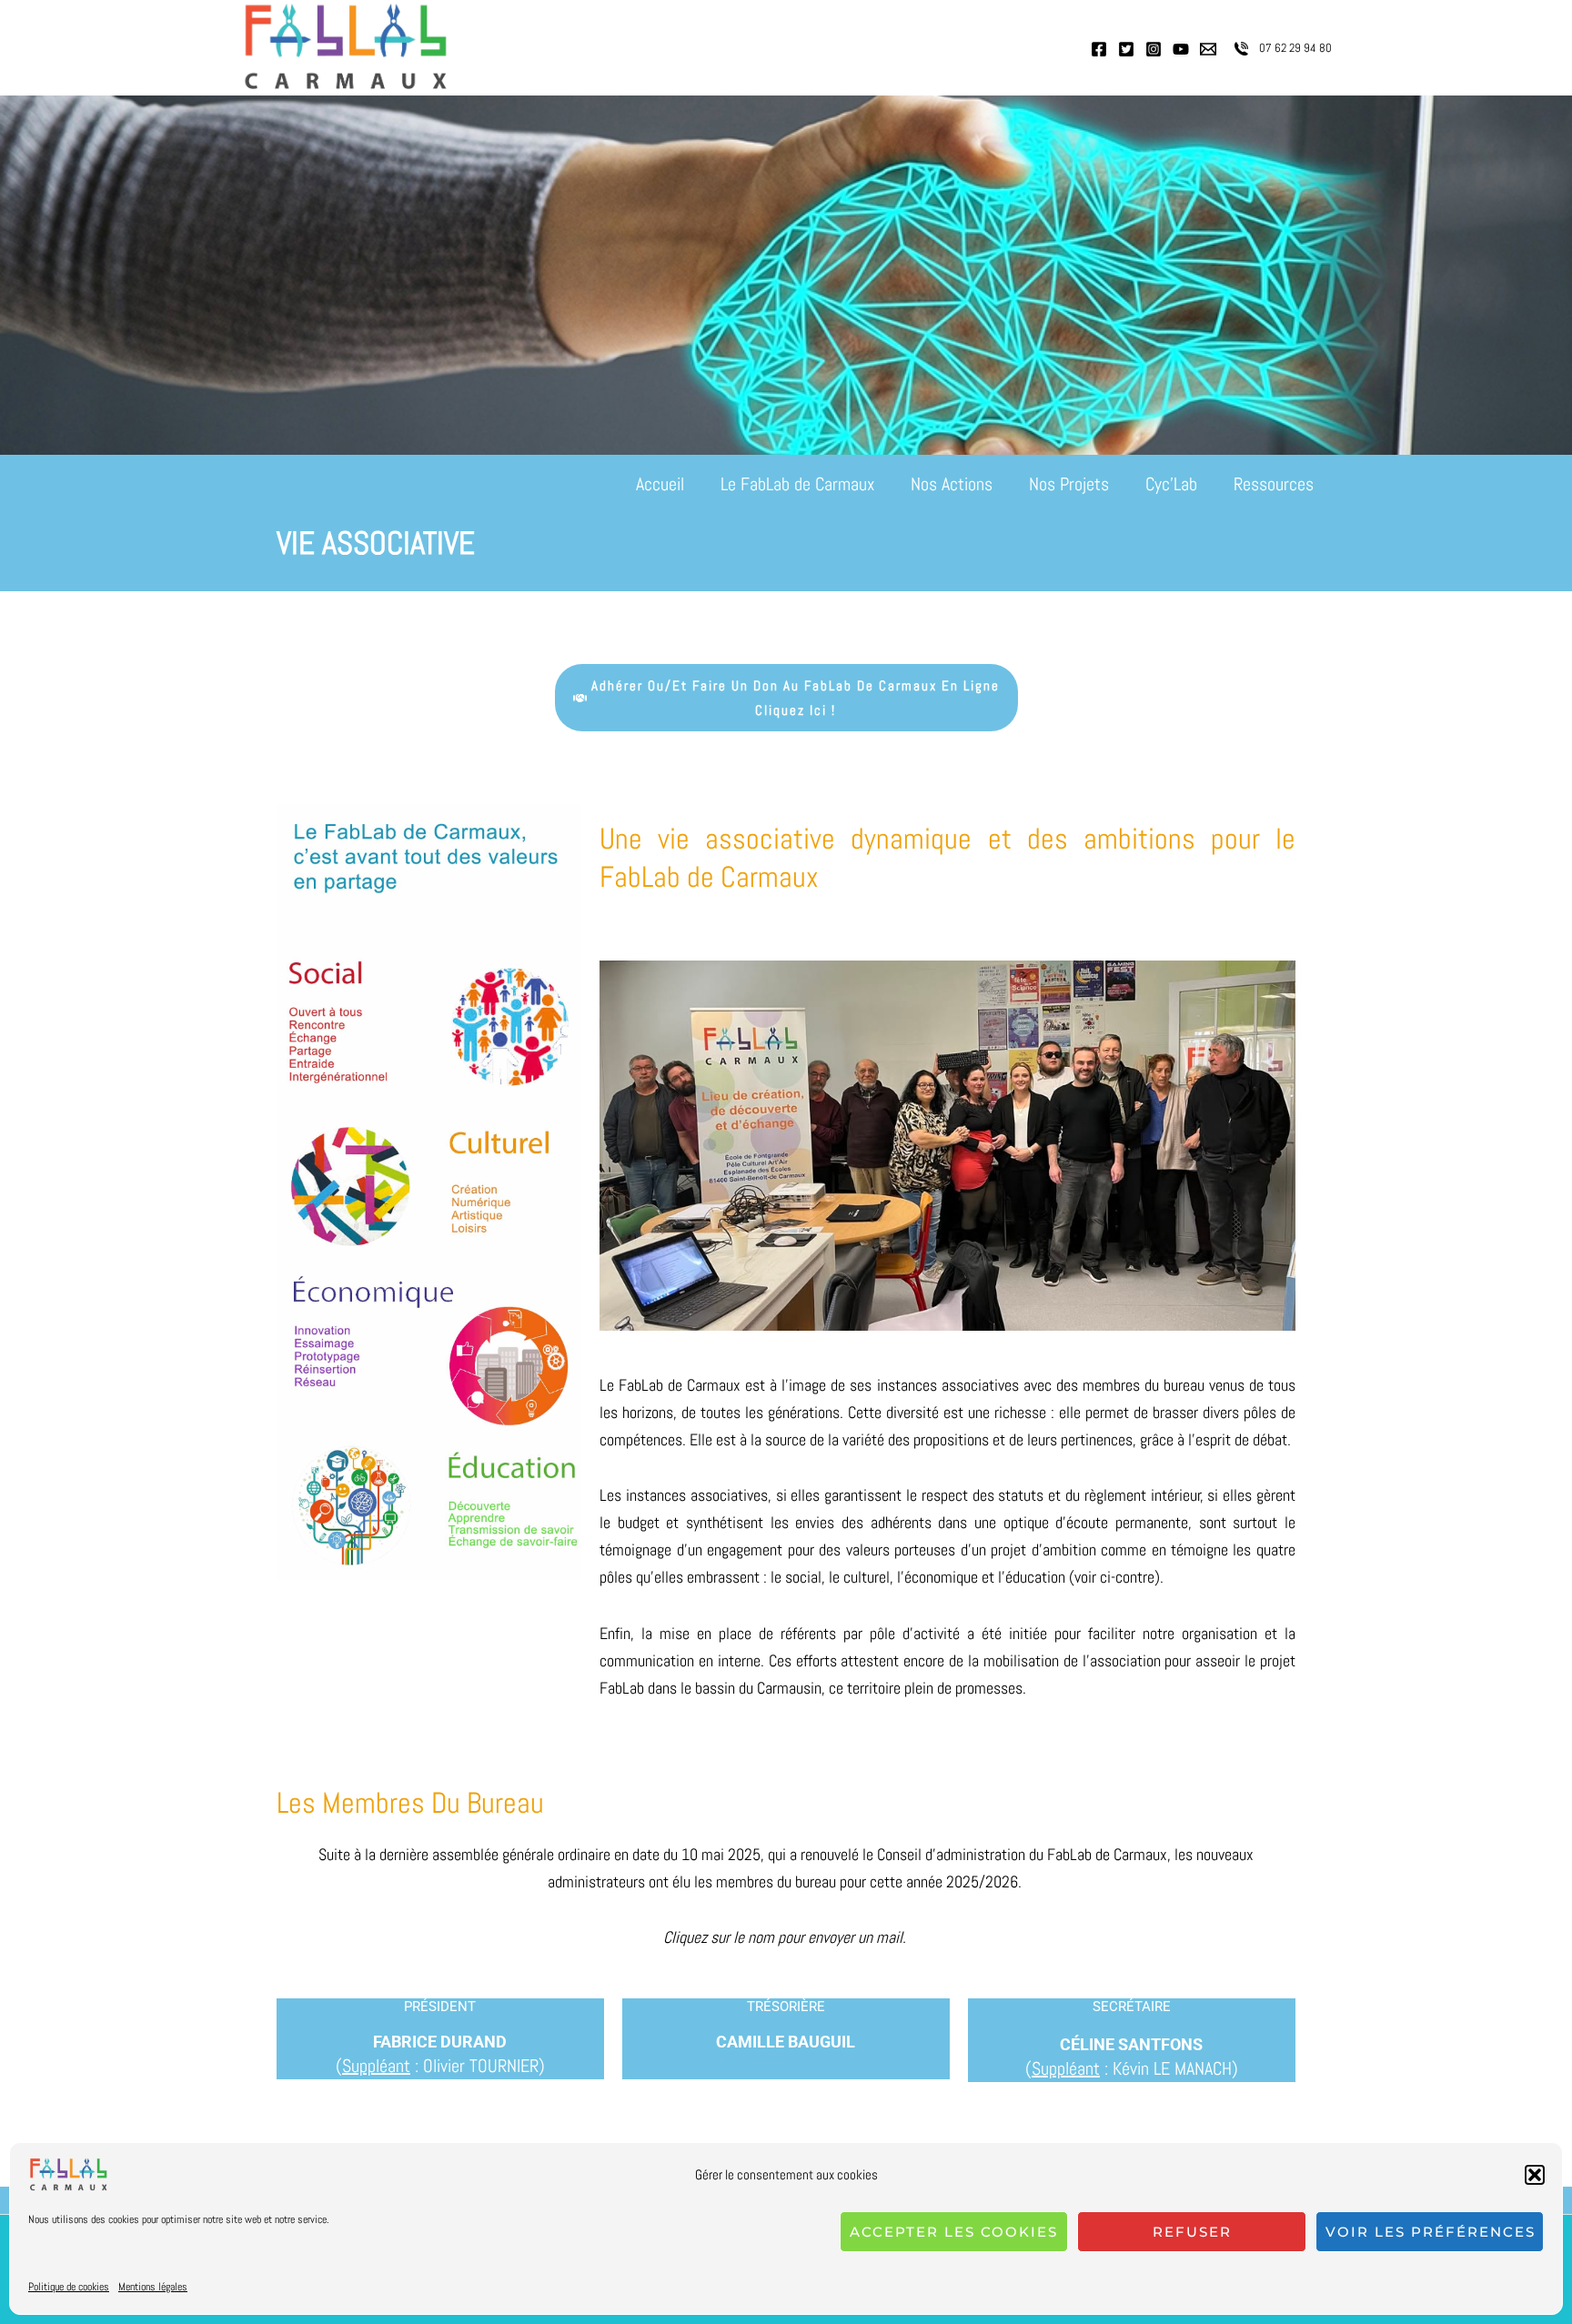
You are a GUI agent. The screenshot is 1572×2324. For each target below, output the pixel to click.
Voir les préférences (1431, 2232)
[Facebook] (1099, 49)
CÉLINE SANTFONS (1131, 2044)
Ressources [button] (1274, 484)
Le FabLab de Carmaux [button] (797, 484)
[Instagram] (1154, 49)
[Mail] (1208, 49)
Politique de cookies (69, 2287)
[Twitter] (1126, 49)
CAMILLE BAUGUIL (786, 2042)
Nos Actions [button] (952, 484)
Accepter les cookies (954, 2232)
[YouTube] (1181, 49)
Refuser (1192, 2232)
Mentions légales (153, 2287)
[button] (1535, 2175)
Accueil (660, 484)
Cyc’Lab (1171, 484)
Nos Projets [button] (1069, 484)
